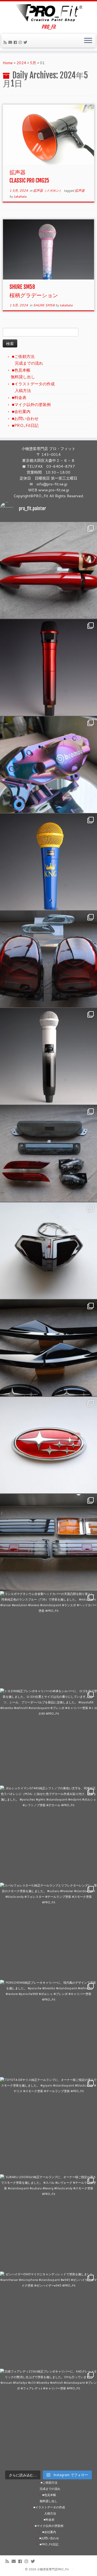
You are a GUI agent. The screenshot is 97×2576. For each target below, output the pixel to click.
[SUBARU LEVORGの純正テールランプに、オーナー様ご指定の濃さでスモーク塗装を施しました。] (48, 2223)
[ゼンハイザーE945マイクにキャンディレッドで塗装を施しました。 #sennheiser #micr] (48, 2320)
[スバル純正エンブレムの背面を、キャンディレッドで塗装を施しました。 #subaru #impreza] (48, 1445)
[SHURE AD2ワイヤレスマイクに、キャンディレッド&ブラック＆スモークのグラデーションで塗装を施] (48, 667)
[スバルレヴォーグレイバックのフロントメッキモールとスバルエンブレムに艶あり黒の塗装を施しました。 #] (48, 1348)
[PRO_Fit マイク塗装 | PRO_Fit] (48, 13)
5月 (33, 63)
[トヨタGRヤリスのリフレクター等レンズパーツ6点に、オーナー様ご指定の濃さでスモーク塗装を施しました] (48, 1153)
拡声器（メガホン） (48, 191)
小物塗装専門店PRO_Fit (53, 2569)
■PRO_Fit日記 (25, 425)
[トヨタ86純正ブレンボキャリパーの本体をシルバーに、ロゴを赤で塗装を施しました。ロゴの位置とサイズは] (48, 1737)
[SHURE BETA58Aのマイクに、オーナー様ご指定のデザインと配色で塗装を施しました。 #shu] (48, 862)
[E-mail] (11, 42)
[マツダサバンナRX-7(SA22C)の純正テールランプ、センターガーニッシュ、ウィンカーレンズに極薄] (48, 1542)
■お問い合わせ (25, 418)
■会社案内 (21, 411)
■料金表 (19, 398)
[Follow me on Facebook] (16, 42)
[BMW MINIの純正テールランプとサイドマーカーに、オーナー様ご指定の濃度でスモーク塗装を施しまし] (48, 959)
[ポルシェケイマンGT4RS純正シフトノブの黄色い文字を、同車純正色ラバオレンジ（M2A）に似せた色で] (48, 1834)
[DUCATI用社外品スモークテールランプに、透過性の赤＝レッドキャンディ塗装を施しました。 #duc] (48, 1251)
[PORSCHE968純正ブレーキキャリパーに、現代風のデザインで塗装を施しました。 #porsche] (48, 2028)
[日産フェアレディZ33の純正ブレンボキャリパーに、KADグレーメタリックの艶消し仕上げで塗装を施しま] (48, 2417)
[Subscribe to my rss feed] (6, 42)
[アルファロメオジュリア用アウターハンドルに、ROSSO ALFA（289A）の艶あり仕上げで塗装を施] (48, 570)
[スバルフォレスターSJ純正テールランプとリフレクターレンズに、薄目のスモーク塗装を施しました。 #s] (48, 1931)
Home (8, 63)
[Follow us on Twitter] (26, 42)
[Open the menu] (88, 41)
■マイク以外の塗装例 (31, 404)
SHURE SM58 (44, 305)
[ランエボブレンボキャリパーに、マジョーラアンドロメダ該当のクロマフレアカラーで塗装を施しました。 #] (48, 765)
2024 (21, 63)
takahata (20, 196)
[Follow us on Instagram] (21, 42)
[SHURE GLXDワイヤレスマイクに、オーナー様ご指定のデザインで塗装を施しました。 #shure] (48, 1056)
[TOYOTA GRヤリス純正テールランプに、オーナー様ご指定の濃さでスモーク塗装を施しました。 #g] (48, 2125)
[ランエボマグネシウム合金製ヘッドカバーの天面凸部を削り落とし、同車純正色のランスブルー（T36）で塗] (48, 1639)
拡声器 (80, 191)
